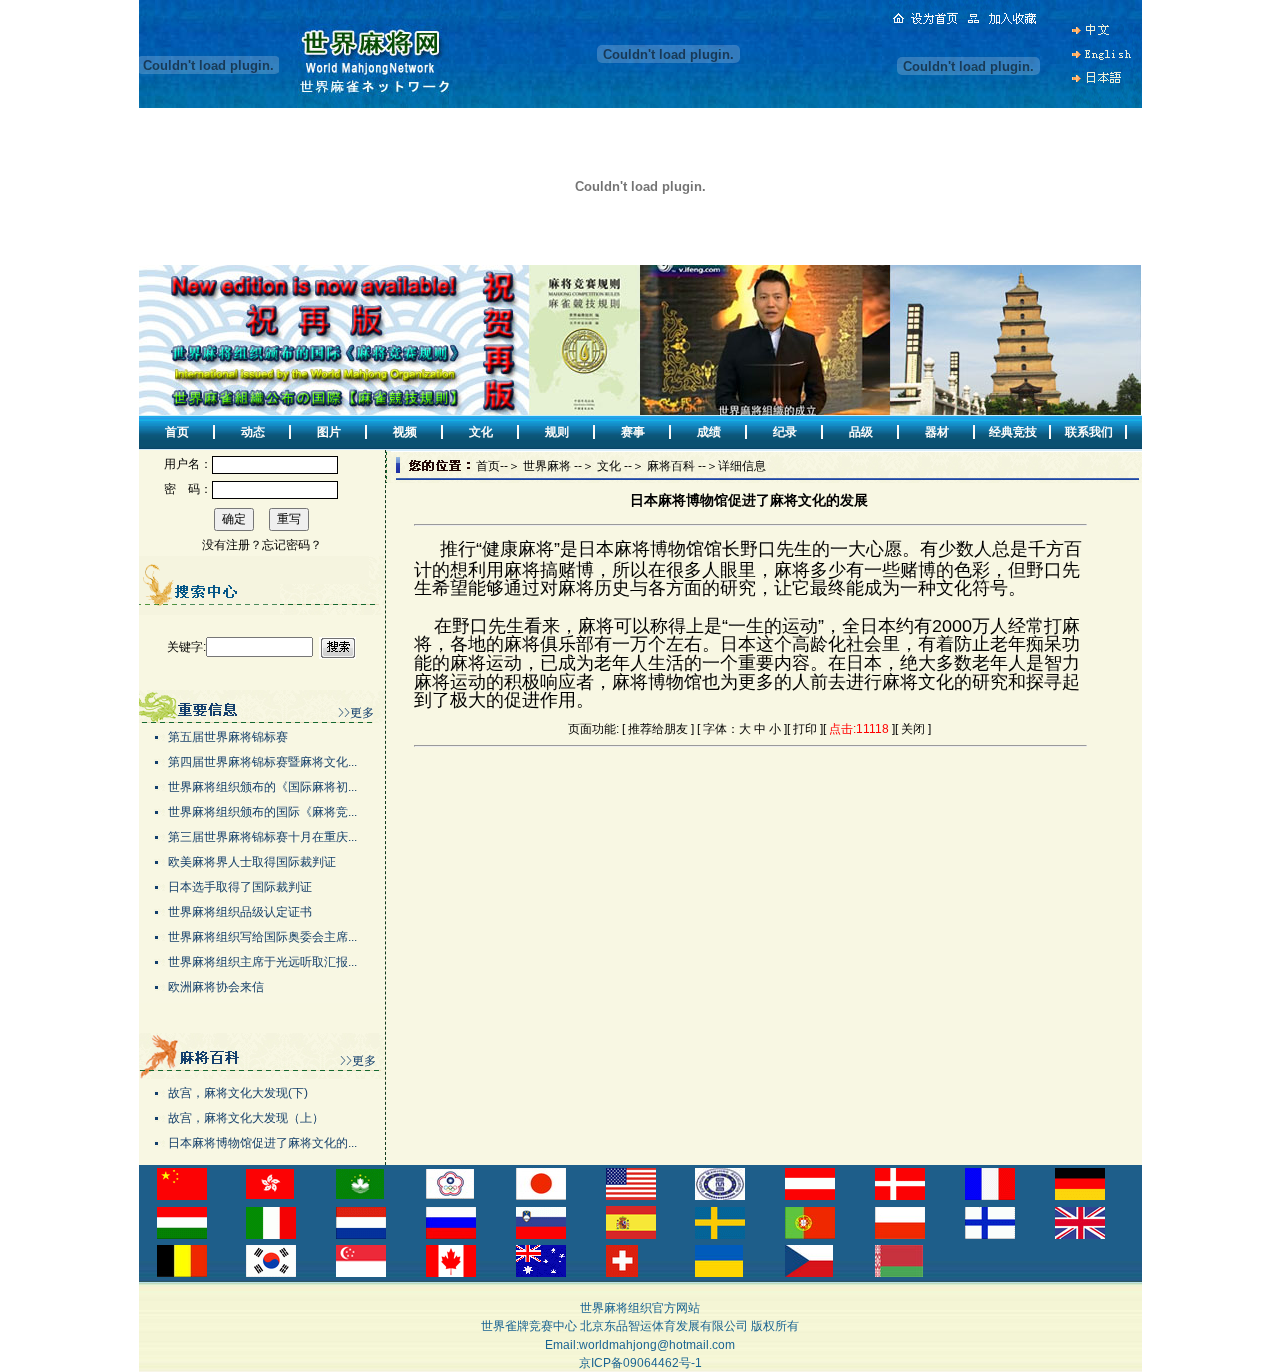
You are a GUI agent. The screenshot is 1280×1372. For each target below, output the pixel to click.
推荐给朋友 (658, 729)
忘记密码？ (292, 545)
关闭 (913, 729)
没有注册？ (232, 545)
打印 (805, 729)
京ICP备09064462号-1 (640, 1363)
